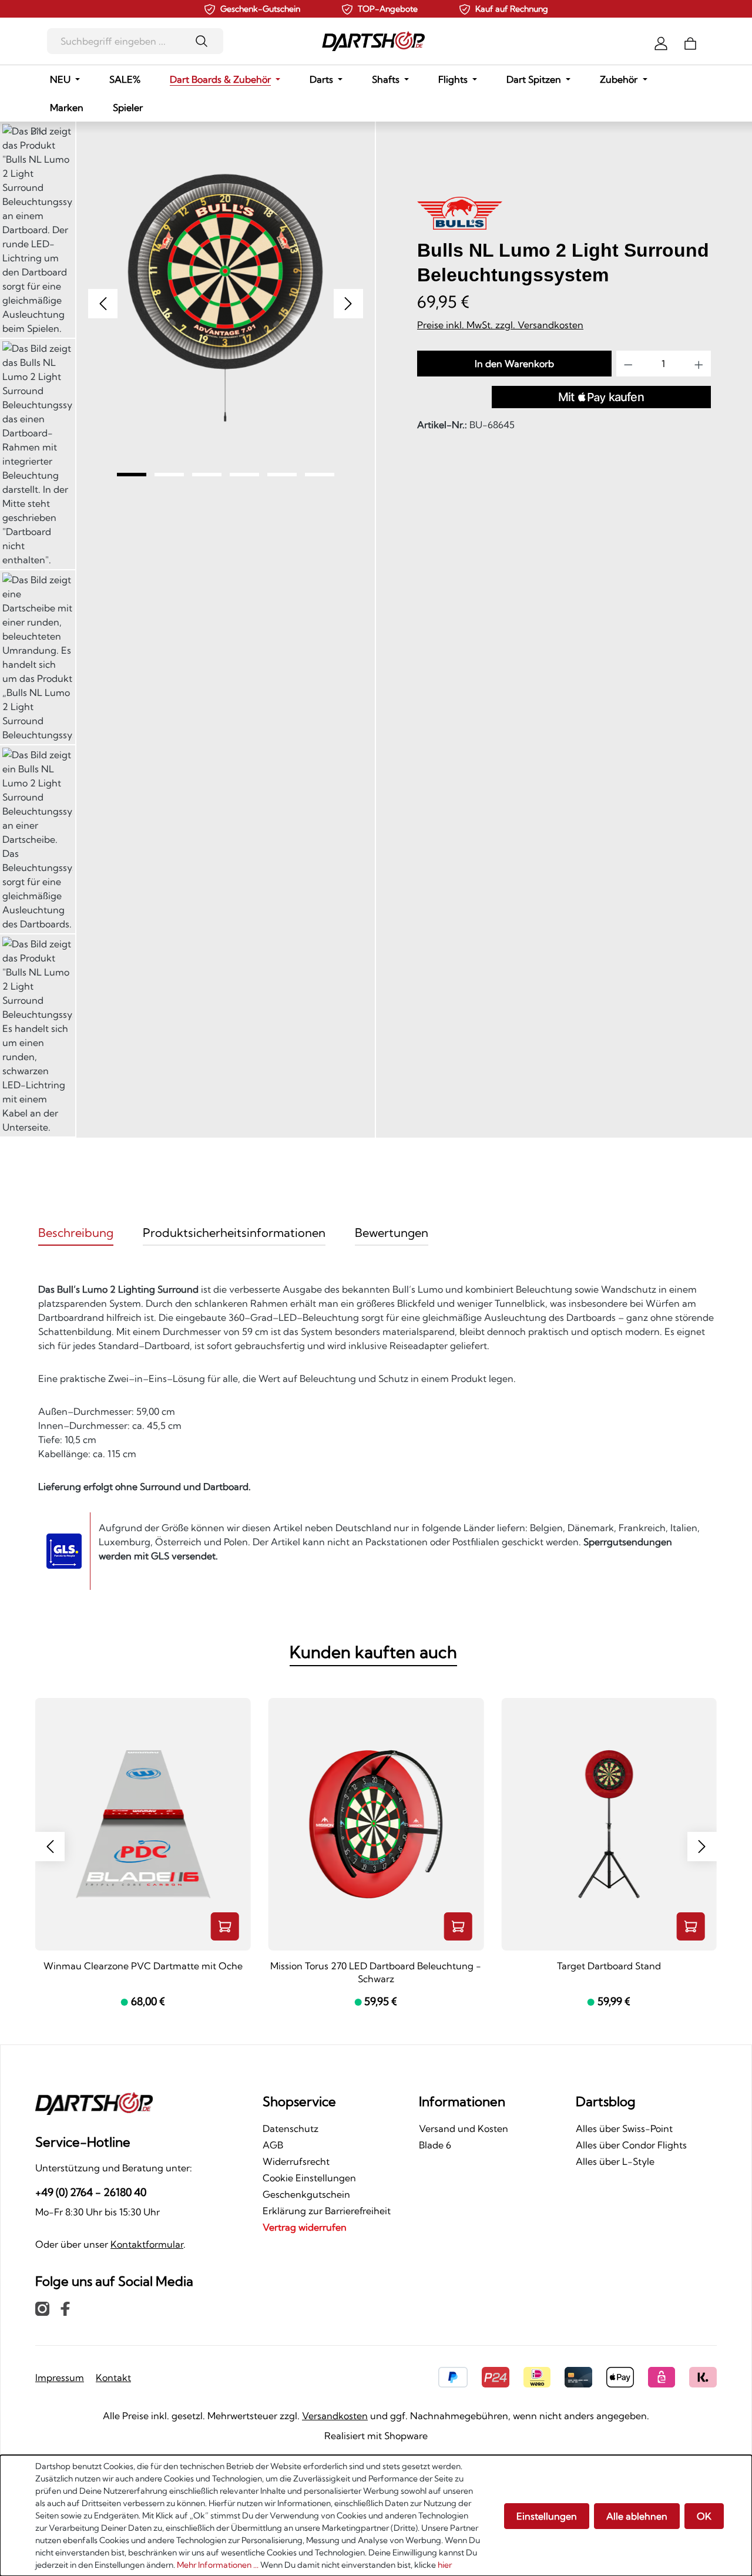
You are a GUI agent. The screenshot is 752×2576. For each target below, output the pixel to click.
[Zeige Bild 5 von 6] (282, 475)
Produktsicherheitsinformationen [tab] (234, 1232)
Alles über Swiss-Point (624, 2128)
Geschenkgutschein (306, 2194)
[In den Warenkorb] (225, 1926)
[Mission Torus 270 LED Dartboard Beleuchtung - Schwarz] (376, 1824)
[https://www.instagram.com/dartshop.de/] (42, 2308)
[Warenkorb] (690, 42)
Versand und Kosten (464, 2128)
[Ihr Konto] (661, 42)
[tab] (76, 1233)
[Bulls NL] (460, 215)
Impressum (60, 2377)
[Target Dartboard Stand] (609, 1824)
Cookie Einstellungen (309, 2178)
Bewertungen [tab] (392, 1232)
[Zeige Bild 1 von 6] (132, 475)
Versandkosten (335, 2416)
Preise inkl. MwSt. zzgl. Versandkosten (500, 325)
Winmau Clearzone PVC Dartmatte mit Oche (143, 1966)
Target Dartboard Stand (609, 1966)
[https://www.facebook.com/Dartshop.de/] (65, 2308)
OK (704, 2516)
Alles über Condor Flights (631, 2145)
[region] (187, 630)
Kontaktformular (147, 2244)
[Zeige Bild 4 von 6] (244, 475)
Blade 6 (435, 2145)
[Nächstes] (348, 304)
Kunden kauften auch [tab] (373, 1652)
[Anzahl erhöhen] (699, 364)
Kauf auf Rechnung (512, 9)
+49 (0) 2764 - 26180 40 (91, 2192)
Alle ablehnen (637, 2516)
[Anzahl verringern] (628, 364)
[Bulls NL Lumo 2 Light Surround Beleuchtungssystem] (226, 298)
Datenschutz (291, 2128)
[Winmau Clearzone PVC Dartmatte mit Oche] (143, 1824)
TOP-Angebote (388, 9)
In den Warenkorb (514, 364)
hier (445, 2565)
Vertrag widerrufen (305, 2227)
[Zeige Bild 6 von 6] (320, 475)
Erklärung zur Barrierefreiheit (327, 2211)
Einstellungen (547, 2516)
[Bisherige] (50, 1847)
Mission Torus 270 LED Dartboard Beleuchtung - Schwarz (376, 1972)
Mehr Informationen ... (218, 2565)
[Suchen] (205, 41)
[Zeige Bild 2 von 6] (169, 475)
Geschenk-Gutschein (260, 9)
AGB (273, 2145)
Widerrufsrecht (296, 2161)
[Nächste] (702, 1847)
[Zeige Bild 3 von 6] (207, 475)
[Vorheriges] (103, 304)
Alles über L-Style (615, 2161)
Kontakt (113, 2377)
